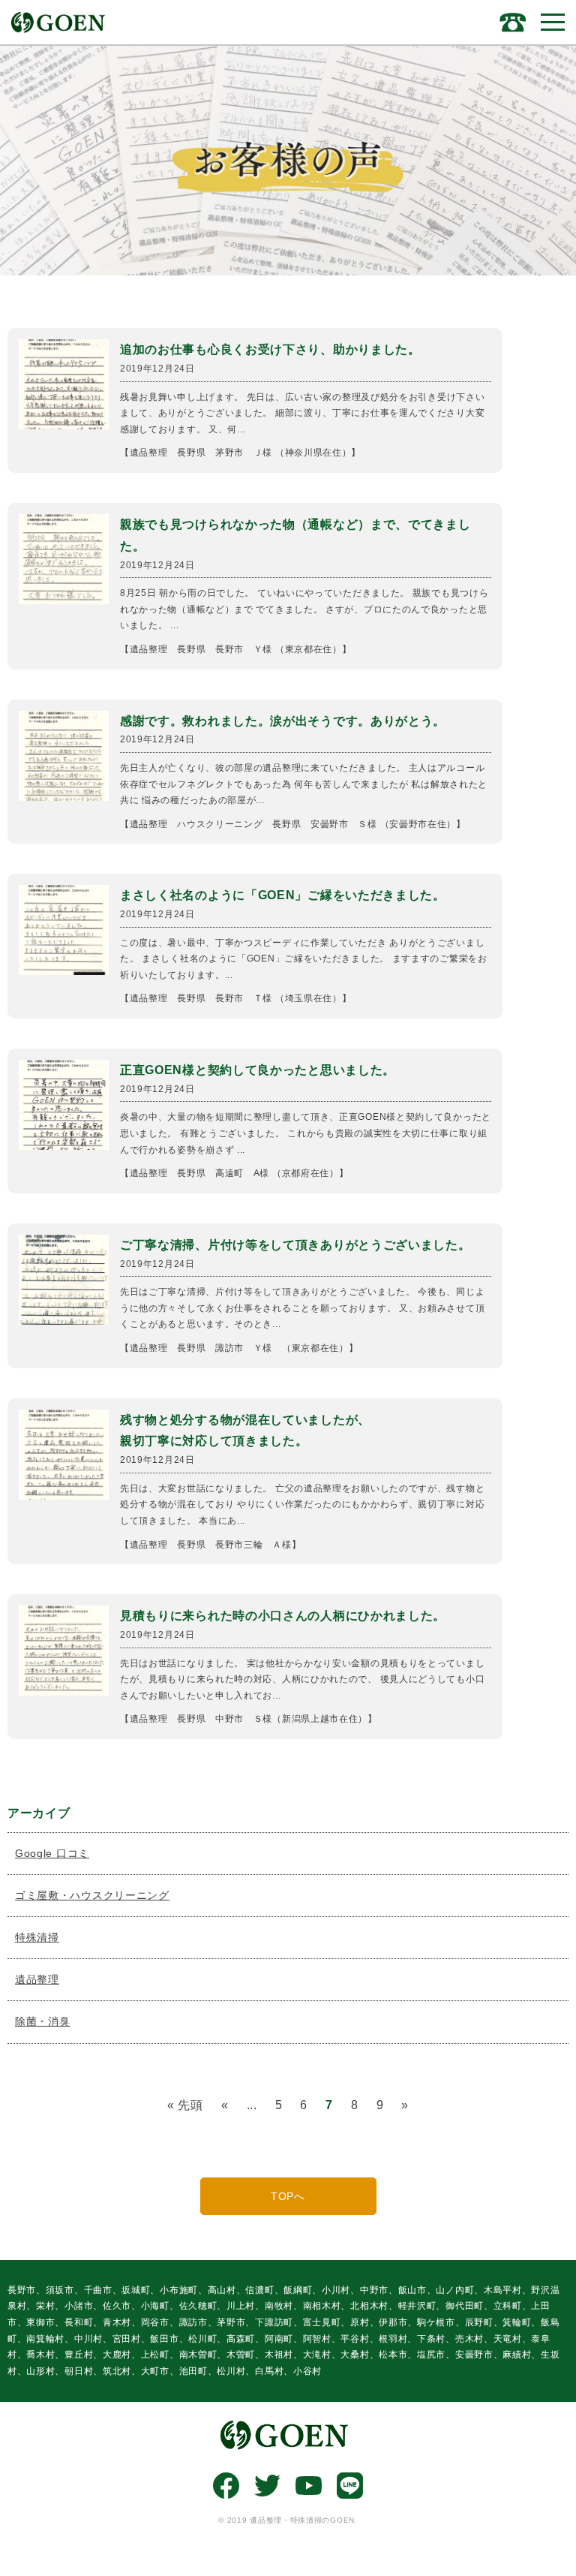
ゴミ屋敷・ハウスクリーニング (92, 1895)
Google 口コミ (52, 1853)
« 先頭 (185, 2105)
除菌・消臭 (43, 2021)
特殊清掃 (37, 1937)
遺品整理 (37, 1979)
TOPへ (288, 2196)
